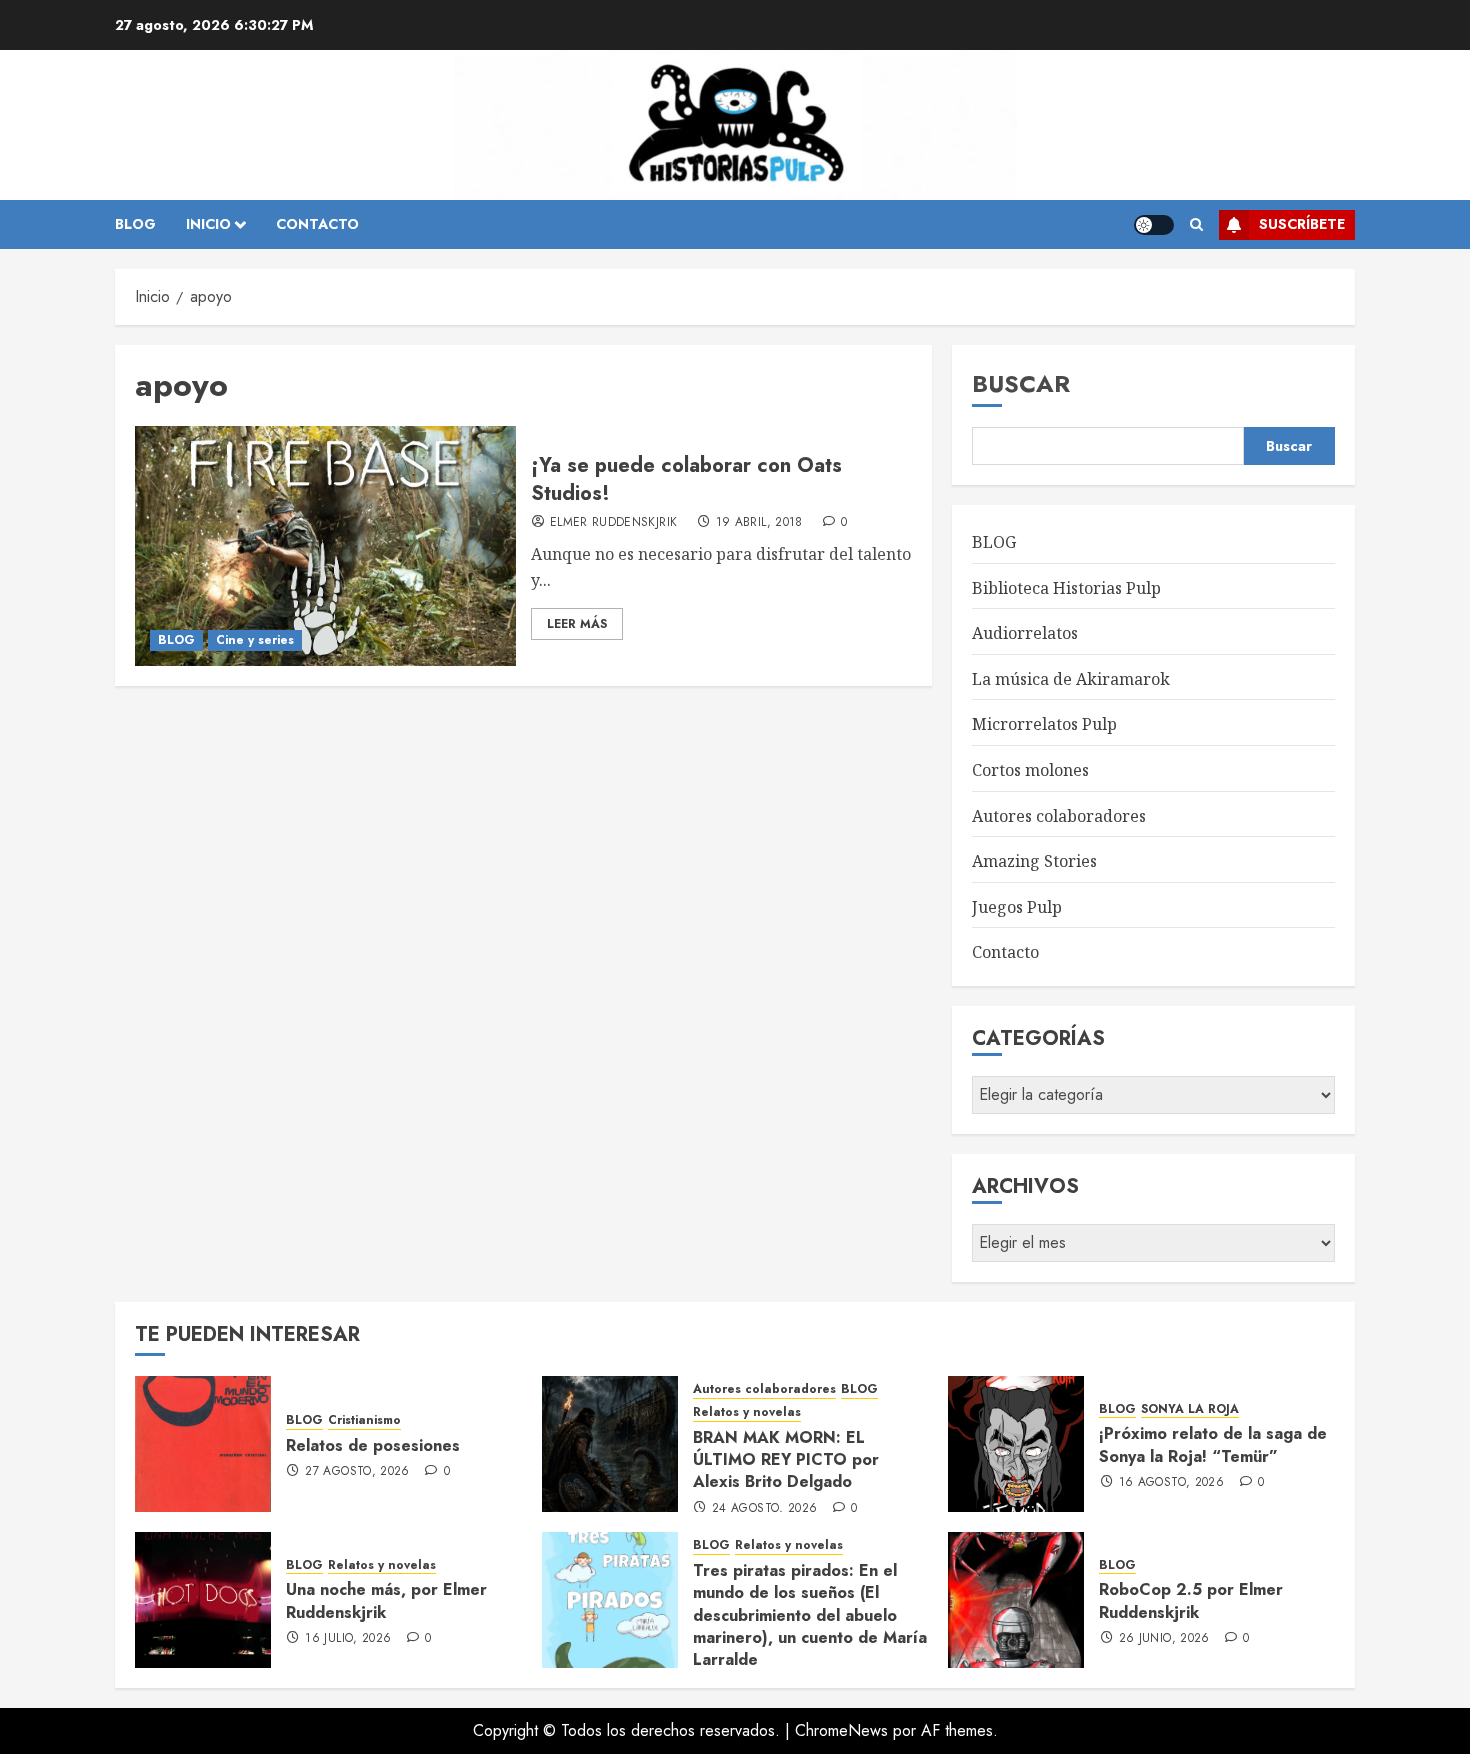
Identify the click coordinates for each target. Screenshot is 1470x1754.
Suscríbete (1302, 224)
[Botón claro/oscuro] (1154, 225)
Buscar (1021, 383)
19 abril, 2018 (759, 523)
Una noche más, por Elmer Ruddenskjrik (386, 1600)
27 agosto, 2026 (357, 1472)
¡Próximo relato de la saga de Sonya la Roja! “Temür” (1213, 1444)
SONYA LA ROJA (1190, 1409)
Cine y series (255, 640)
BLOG (135, 224)
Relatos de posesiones (373, 1445)
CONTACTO (317, 224)
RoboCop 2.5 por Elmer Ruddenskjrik (1191, 1600)
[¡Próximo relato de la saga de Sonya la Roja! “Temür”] (1016, 1444)
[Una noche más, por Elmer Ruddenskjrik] (203, 1600)
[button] (1196, 225)
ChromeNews (841, 1730)
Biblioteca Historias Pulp (1066, 588)
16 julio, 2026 (348, 1639)
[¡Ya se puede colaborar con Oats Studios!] (325, 546)
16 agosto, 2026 (1171, 1483)
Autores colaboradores (1059, 816)
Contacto (1005, 952)
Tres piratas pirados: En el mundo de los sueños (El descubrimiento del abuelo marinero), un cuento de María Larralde (810, 1615)
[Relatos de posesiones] (203, 1444)
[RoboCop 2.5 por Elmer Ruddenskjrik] (1016, 1600)
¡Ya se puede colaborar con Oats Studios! (686, 479)
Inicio (208, 224)
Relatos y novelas (747, 1412)
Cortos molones (1030, 770)
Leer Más (577, 624)
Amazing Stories (1034, 861)
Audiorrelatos (1025, 633)
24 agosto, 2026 (764, 1509)
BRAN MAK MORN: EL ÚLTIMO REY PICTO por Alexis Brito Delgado (786, 1460)
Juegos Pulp (1017, 907)
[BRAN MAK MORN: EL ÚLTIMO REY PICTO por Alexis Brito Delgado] (610, 1444)
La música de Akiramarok (1071, 679)
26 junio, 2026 (1164, 1639)
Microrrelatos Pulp (1044, 724)
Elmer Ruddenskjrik (613, 523)
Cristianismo (364, 1420)
